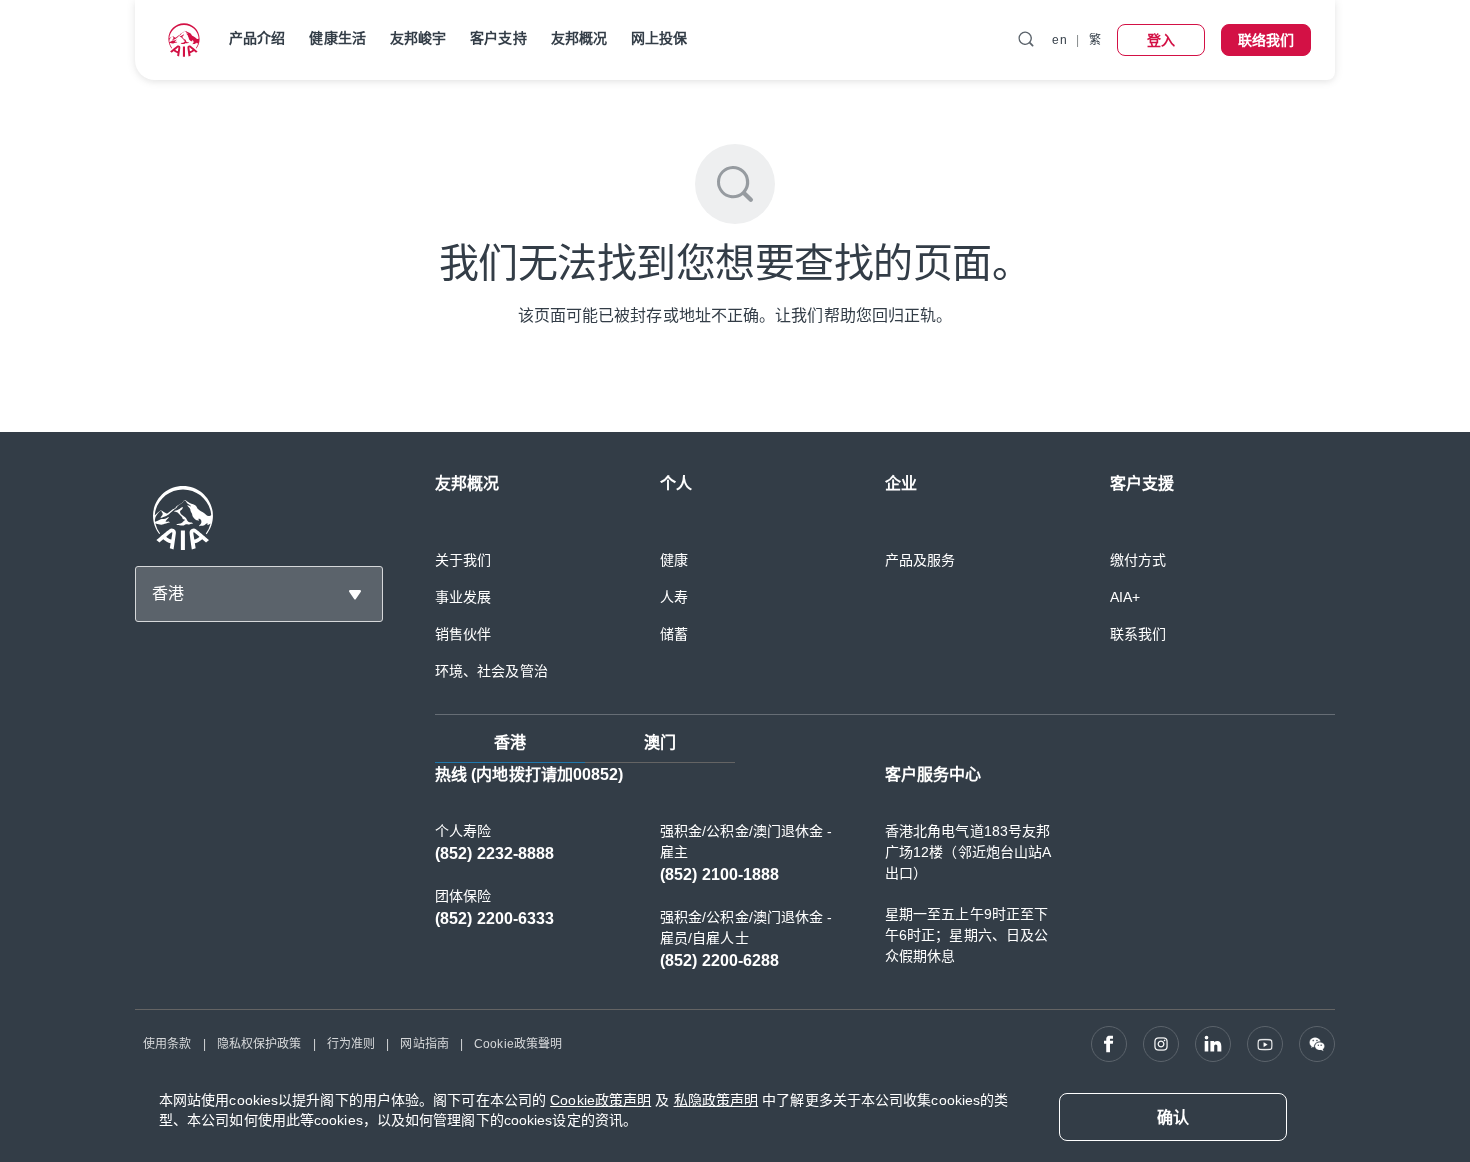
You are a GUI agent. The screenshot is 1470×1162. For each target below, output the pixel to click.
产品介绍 (257, 38)
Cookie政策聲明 (518, 1044)
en (1059, 40)
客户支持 (498, 38)
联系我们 (1138, 634)
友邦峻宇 (418, 38)
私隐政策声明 (716, 1100)
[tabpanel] (885, 878)
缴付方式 (1138, 560)
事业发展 (463, 597)
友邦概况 (579, 38)
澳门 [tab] (660, 742)
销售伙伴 (463, 634)
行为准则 (351, 1044)
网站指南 (424, 1044)
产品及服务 (920, 560)
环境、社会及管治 (491, 671)
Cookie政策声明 (600, 1100)
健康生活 (337, 38)
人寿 (674, 597)
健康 (674, 560)
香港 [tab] (510, 742)
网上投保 (659, 38)
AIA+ (1125, 597)
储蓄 (674, 634)
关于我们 (463, 560)
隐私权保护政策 (259, 1044)
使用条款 (167, 1044)
